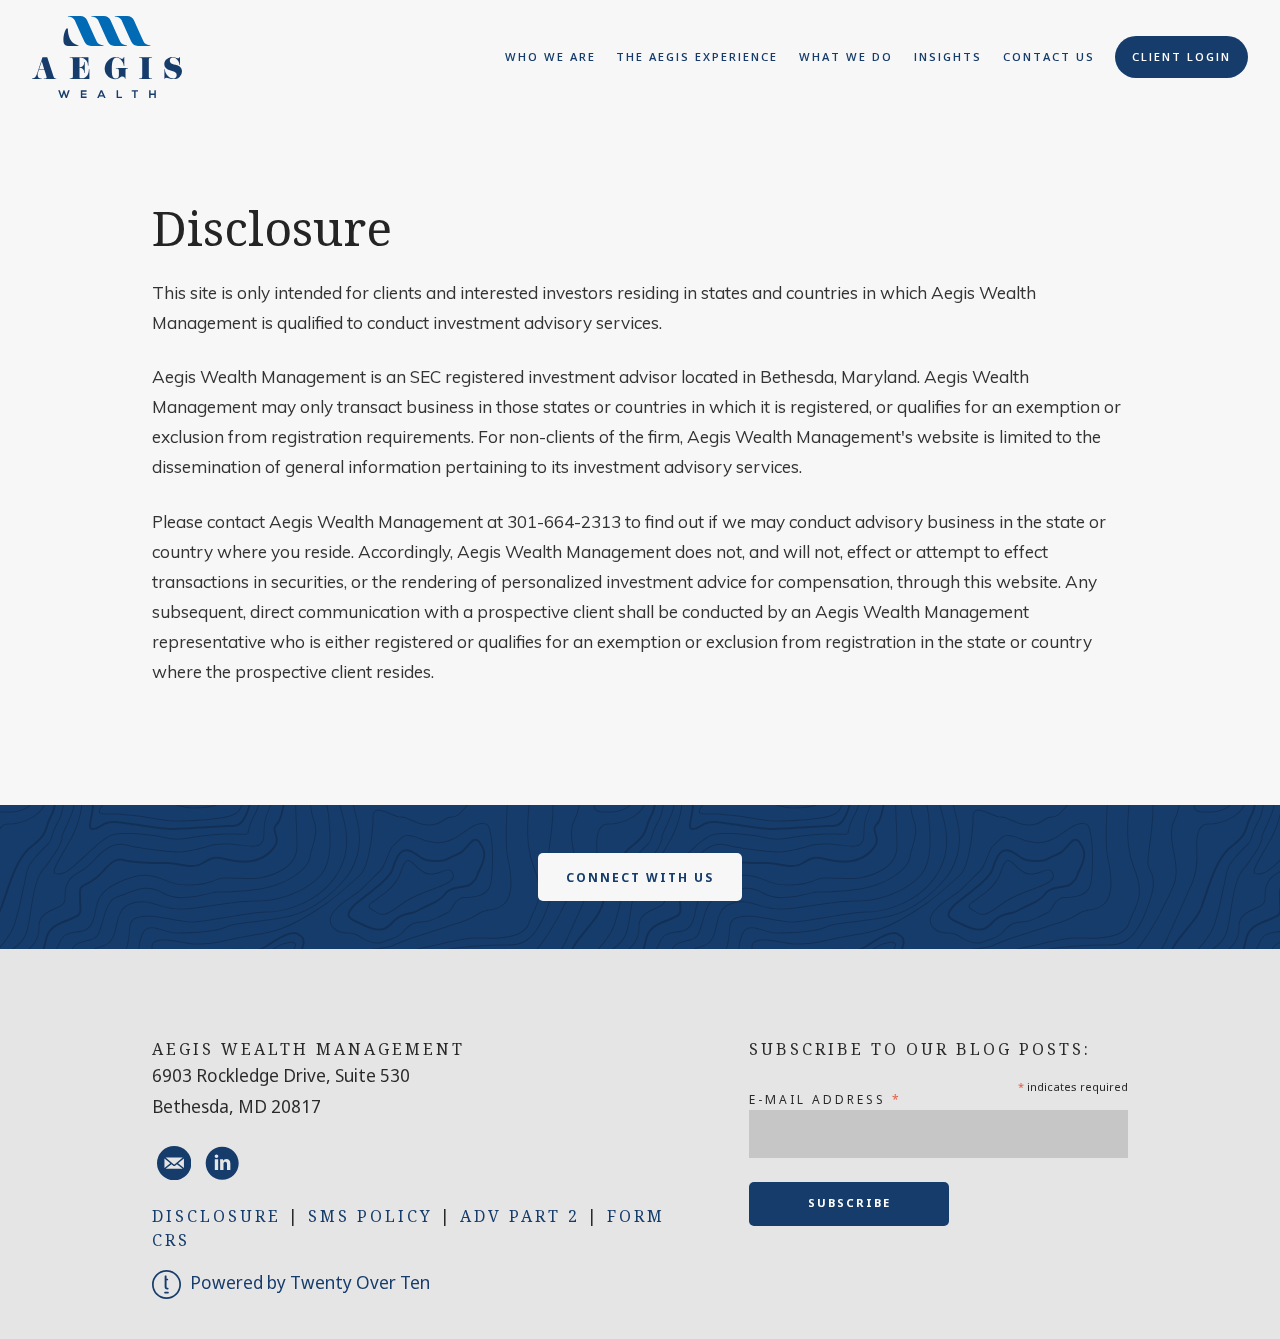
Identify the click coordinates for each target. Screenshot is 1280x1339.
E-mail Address (825, 1099)
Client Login (1181, 56)
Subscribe (849, 1202)
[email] (174, 1163)
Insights (948, 56)
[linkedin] (222, 1163)
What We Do (846, 56)
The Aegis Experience (697, 56)
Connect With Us (640, 877)
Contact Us (1049, 56)
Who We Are (550, 56)
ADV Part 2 (520, 1216)
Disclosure (216, 1216)
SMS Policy (370, 1216)
